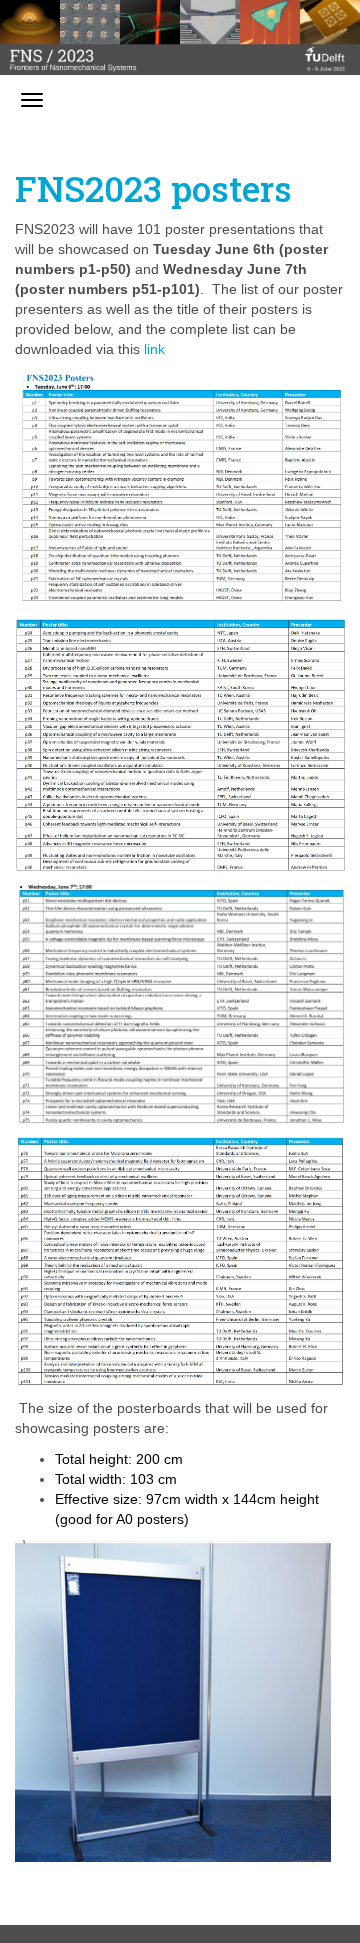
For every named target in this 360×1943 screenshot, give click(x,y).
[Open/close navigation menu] (32, 100)
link (154, 349)
